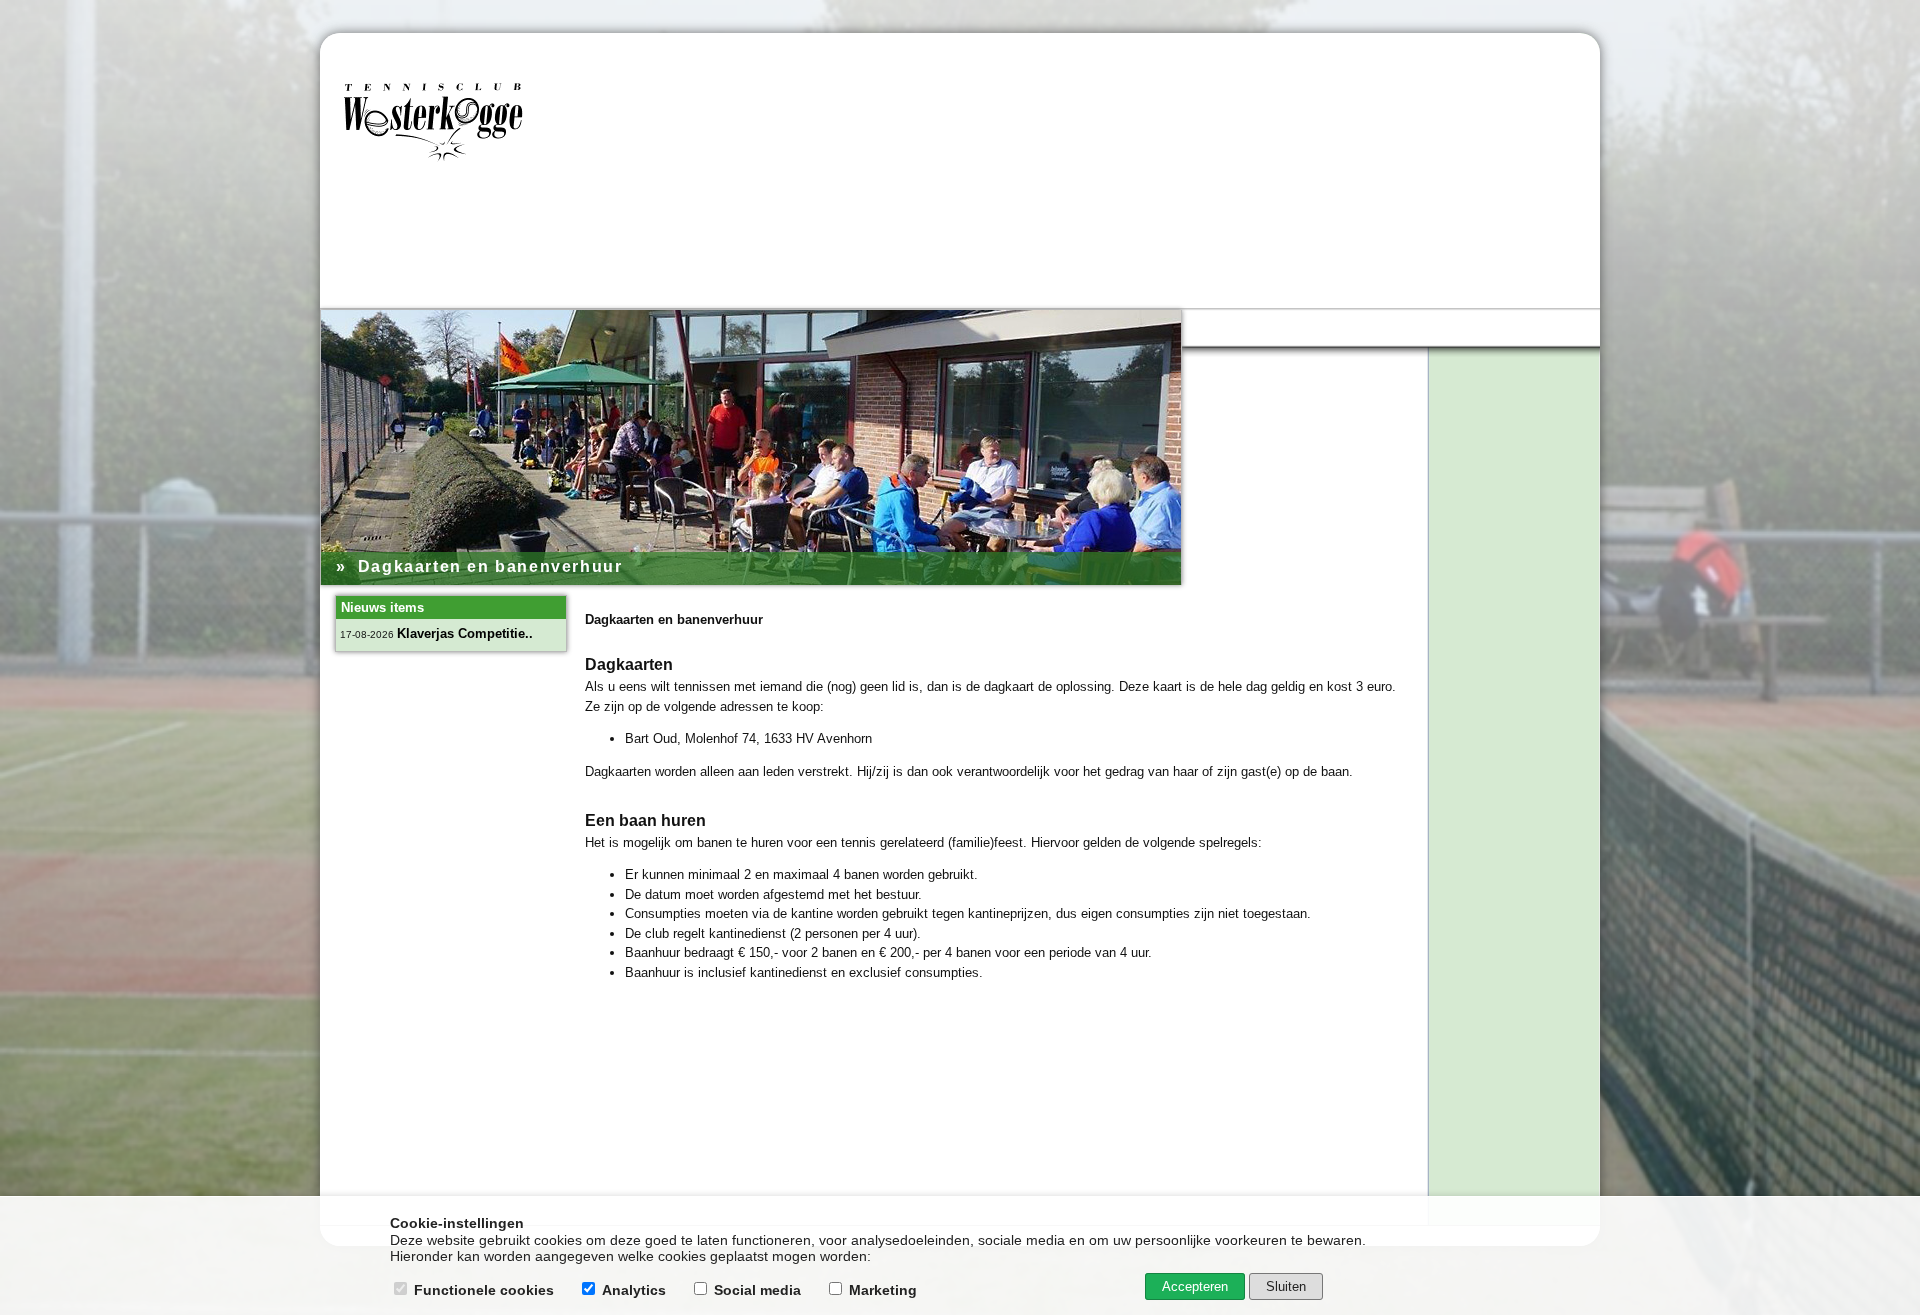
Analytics (634, 1290)
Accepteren (1195, 1286)
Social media (757, 1290)
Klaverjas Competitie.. (465, 633)
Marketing (883, 1290)
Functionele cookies (484, 1290)
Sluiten (1286, 1286)
